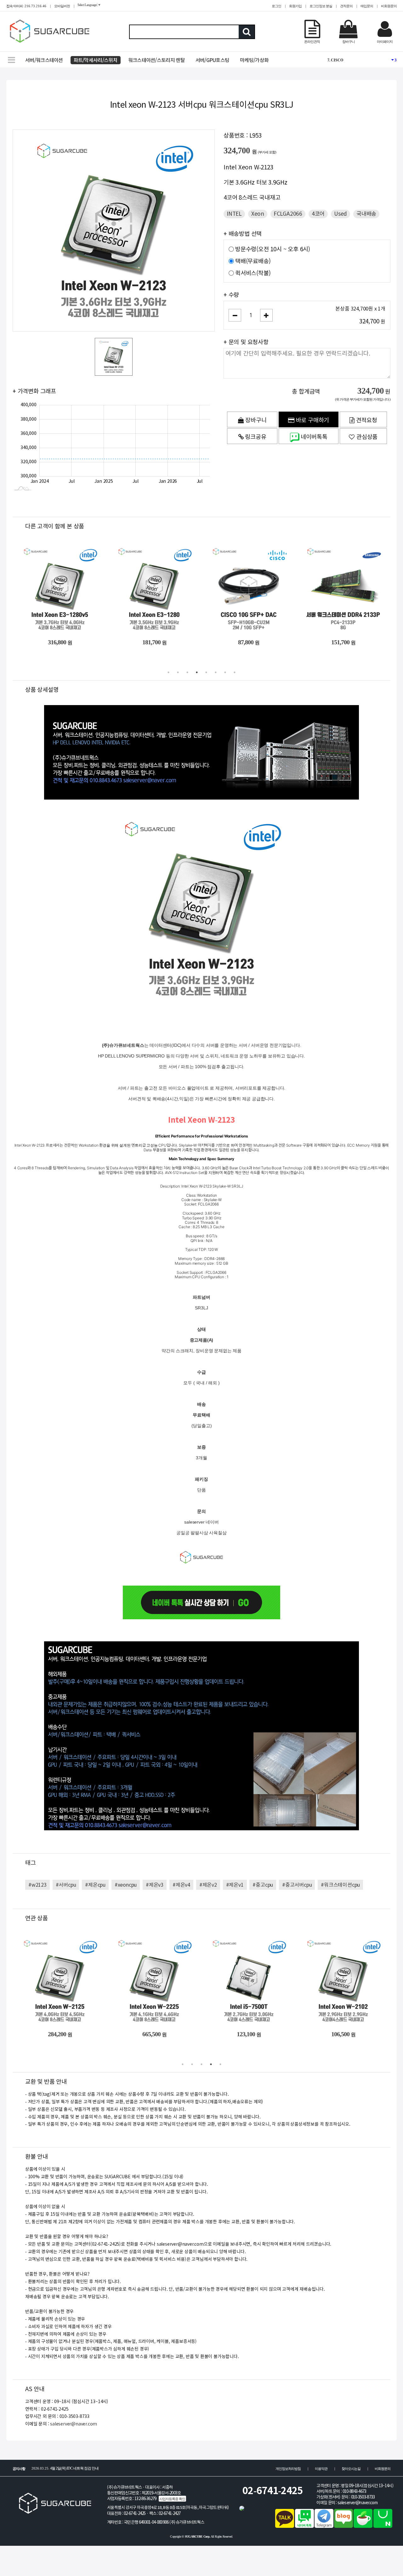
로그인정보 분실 (321, 6)
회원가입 (295, 6)
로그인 (276, 6)
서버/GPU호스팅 (213, 60)
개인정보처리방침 (288, 2469)
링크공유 (255, 437)
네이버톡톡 (313, 437)
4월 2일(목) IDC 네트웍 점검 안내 (65, 2468)
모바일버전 (62, 6)
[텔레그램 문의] (324, 2526)
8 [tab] (235, 672)
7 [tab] (225, 672)
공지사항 (19, 2469)
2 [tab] (178, 672)
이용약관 (321, 2469)
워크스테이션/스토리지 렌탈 (156, 60)
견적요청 (366, 420)
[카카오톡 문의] (285, 2526)
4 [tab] (197, 672)
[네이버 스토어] (383, 2526)
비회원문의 (389, 6)
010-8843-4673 (355, 2491)
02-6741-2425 (273, 2491)
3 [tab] (187, 672)
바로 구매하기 (312, 420)
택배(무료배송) (253, 261)
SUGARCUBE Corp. (198, 2536)
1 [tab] (168, 672)
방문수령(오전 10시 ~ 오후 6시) (273, 249)
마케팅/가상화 (254, 60)
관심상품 (366, 437)
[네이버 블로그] (343, 2526)
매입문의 (367, 6)
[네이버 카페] (363, 2526)
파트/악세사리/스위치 (96, 60)
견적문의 (346, 6)
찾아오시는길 (351, 2469)
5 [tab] (206, 672)
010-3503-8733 (363, 2497)
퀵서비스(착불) (253, 273)
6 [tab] (216, 672)
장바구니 (255, 420)
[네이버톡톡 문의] (304, 2526)
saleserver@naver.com (74, 2424)
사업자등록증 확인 (172, 2499)
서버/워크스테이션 (44, 60)
